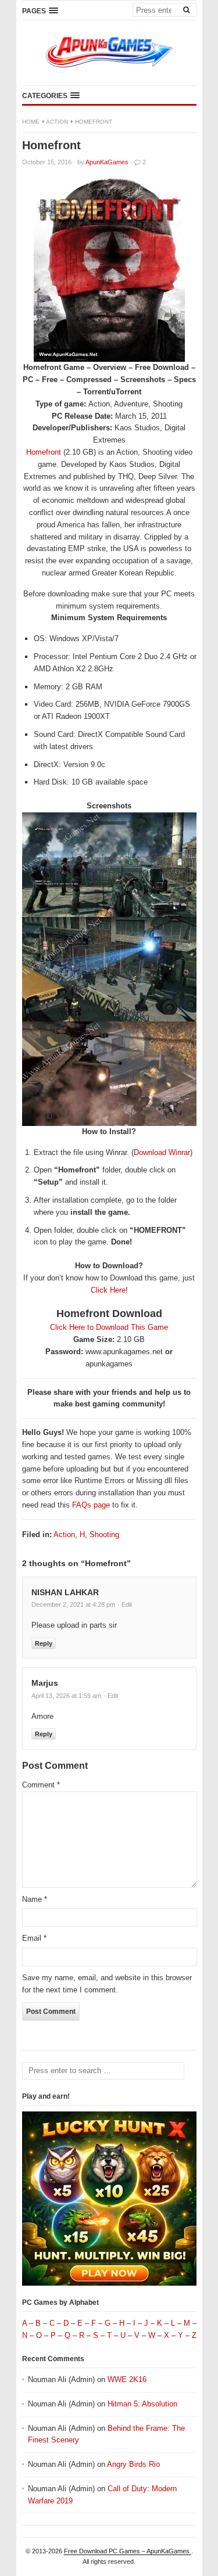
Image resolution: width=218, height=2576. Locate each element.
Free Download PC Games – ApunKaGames (128, 2551)
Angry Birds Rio (133, 2464)
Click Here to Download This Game (109, 1327)
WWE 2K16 (127, 2379)
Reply (44, 1643)
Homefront (45, 452)
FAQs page (91, 1505)
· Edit (125, 1604)
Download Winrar (162, 1152)
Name (35, 1899)
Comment (41, 1785)
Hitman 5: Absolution (142, 2404)
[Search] (187, 9)
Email (34, 1938)
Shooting (104, 1535)
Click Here (108, 1290)
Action (57, 122)
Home (31, 122)
